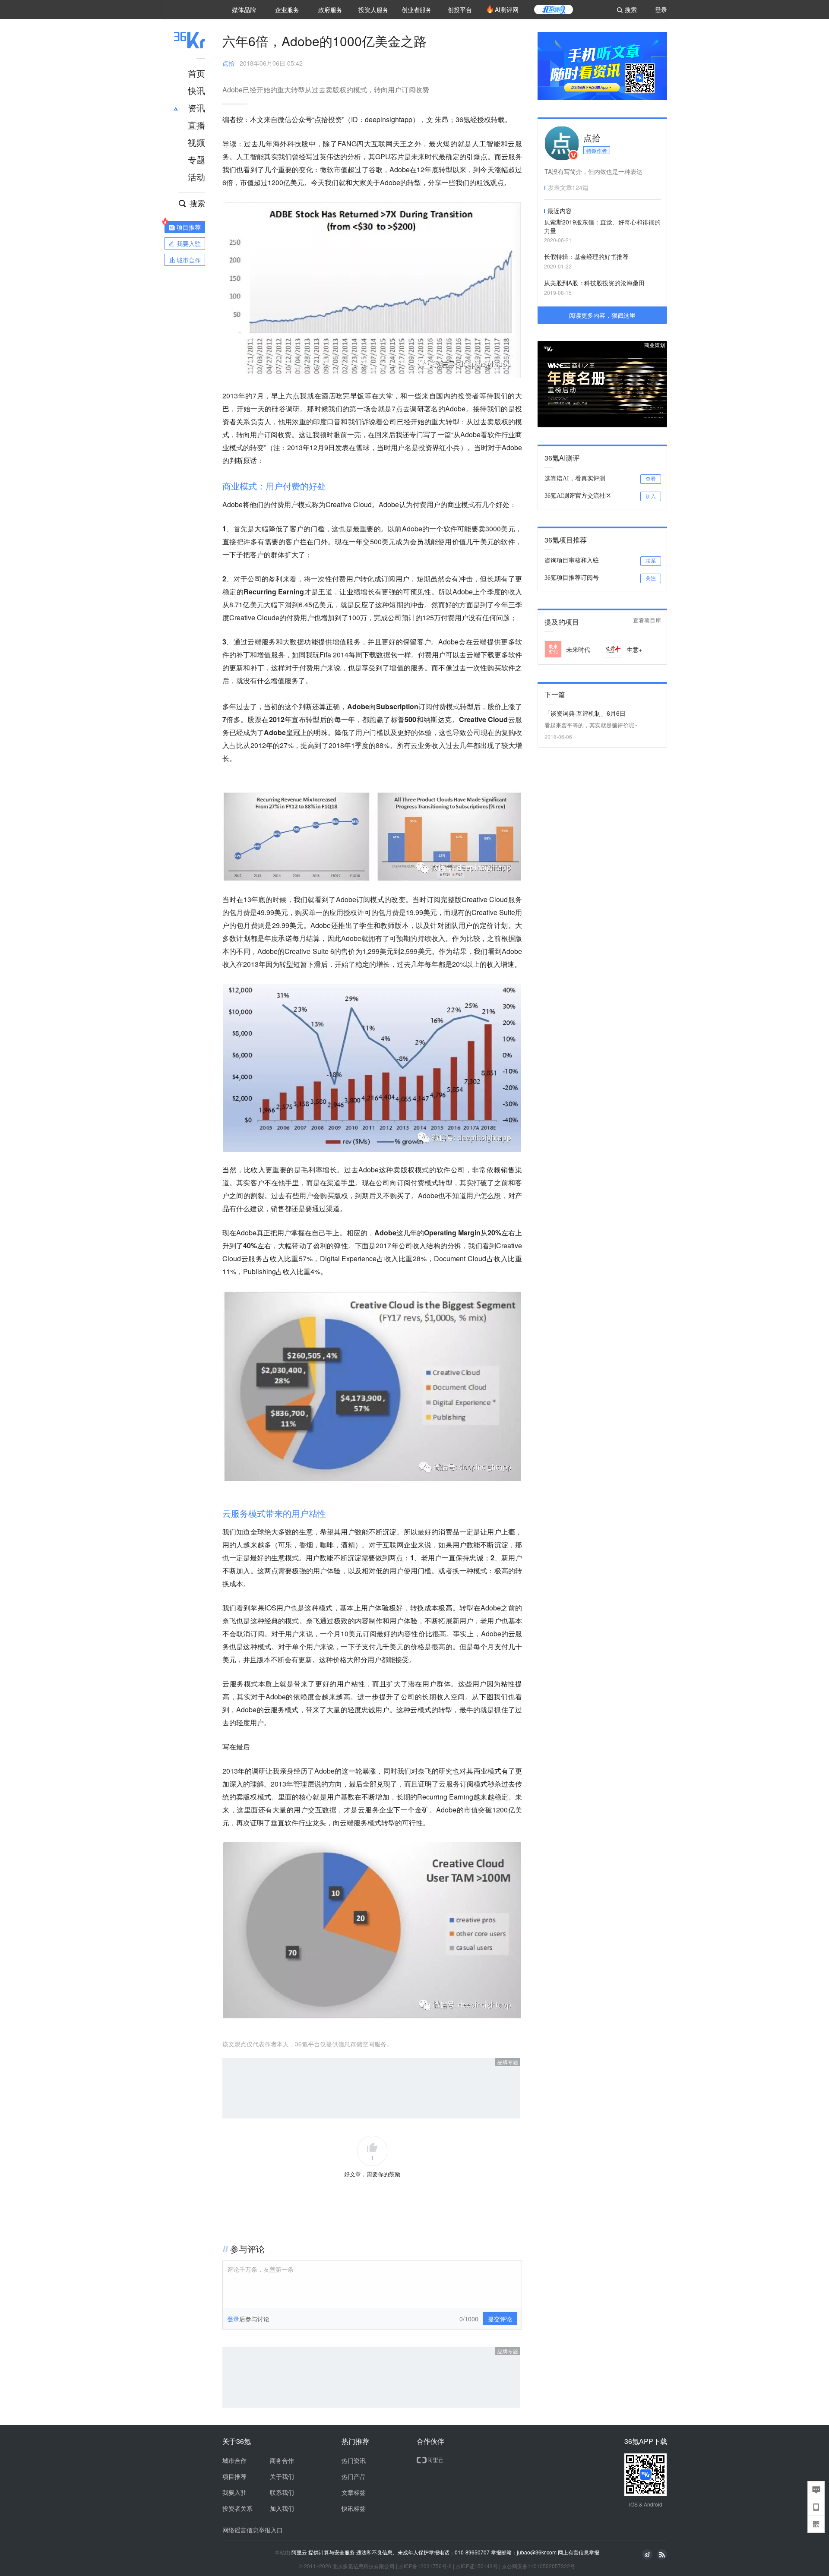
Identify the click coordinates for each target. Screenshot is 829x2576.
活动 (196, 177)
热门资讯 (354, 2460)
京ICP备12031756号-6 (425, 2566)
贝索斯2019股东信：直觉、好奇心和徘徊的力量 (602, 226)
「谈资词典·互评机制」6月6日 (585, 713)
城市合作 (234, 2460)
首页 (196, 73)
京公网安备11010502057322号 (538, 2566)
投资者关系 (237, 2508)
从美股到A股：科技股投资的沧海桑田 (594, 283)
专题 (196, 159)
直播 (196, 125)
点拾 (228, 63)
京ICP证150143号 (477, 2566)
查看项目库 (647, 620)
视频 (196, 142)
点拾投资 (328, 119)
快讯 (196, 90)
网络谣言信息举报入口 (253, 2530)
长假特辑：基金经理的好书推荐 (586, 256)
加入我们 (282, 2508)
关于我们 (282, 2476)
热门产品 (354, 2476)
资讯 (196, 108)
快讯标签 (354, 2508)
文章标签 (354, 2492)
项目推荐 (234, 2476)
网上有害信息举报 (579, 2552)
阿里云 (300, 2552)
